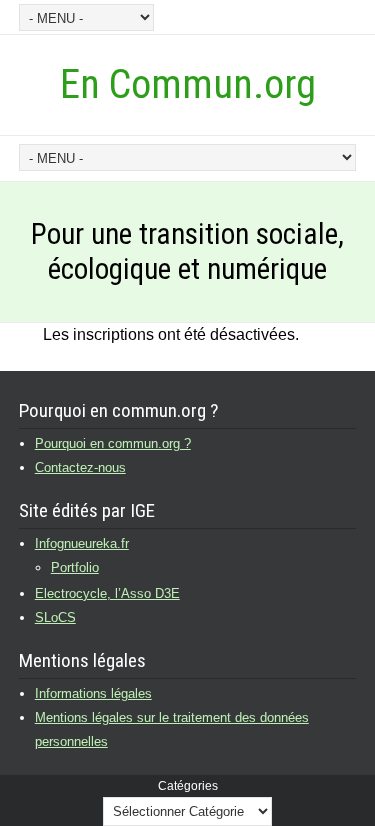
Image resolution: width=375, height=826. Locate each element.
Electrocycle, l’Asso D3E (107, 593)
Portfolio (75, 567)
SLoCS (55, 617)
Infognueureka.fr (82, 543)
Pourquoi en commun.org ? (113, 443)
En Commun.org (188, 84)
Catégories (188, 786)
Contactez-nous (80, 467)
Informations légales (93, 693)
